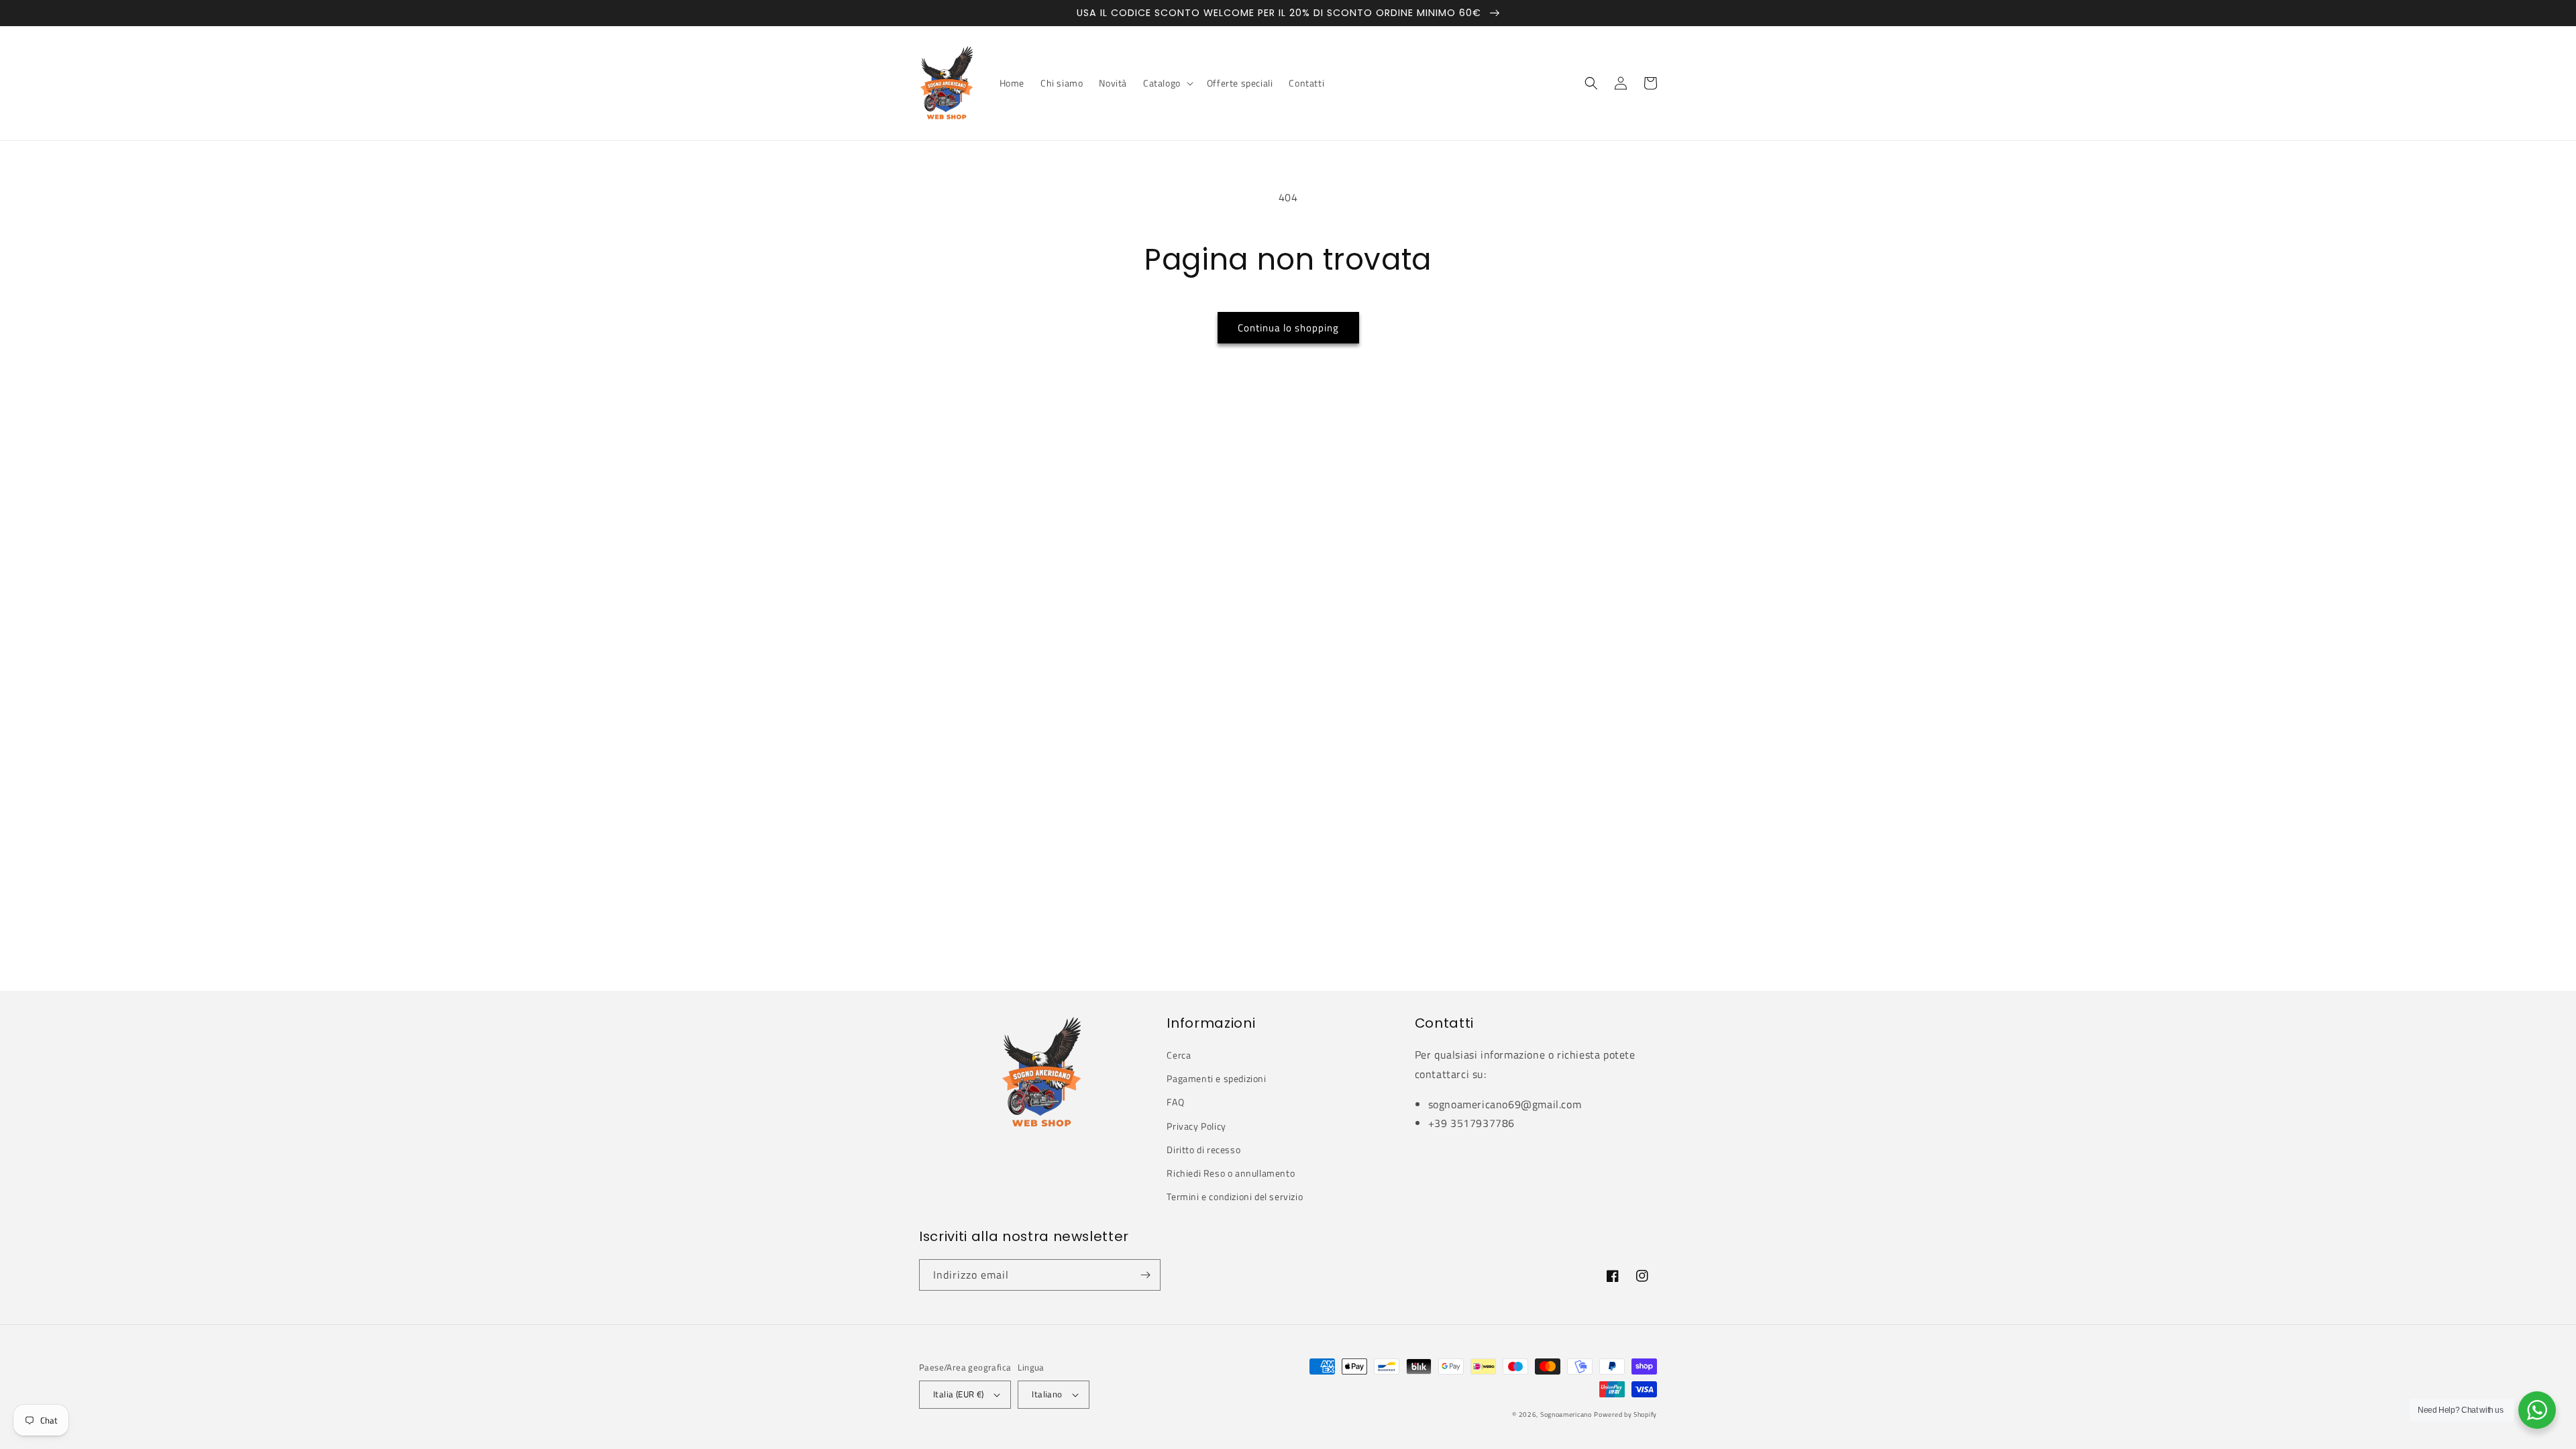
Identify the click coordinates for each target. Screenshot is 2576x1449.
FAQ (1175, 1102)
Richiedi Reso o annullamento (1231, 1173)
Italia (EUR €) (959, 1394)
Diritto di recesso (1203, 1149)
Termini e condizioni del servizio (1235, 1196)
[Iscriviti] (1145, 1275)
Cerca (1179, 1055)
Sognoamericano (1566, 1414)
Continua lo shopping (1288, 328)
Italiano (1047, 1394)
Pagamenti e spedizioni (1216, 1078)
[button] (1167, 83)
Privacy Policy (1196, 1126)
